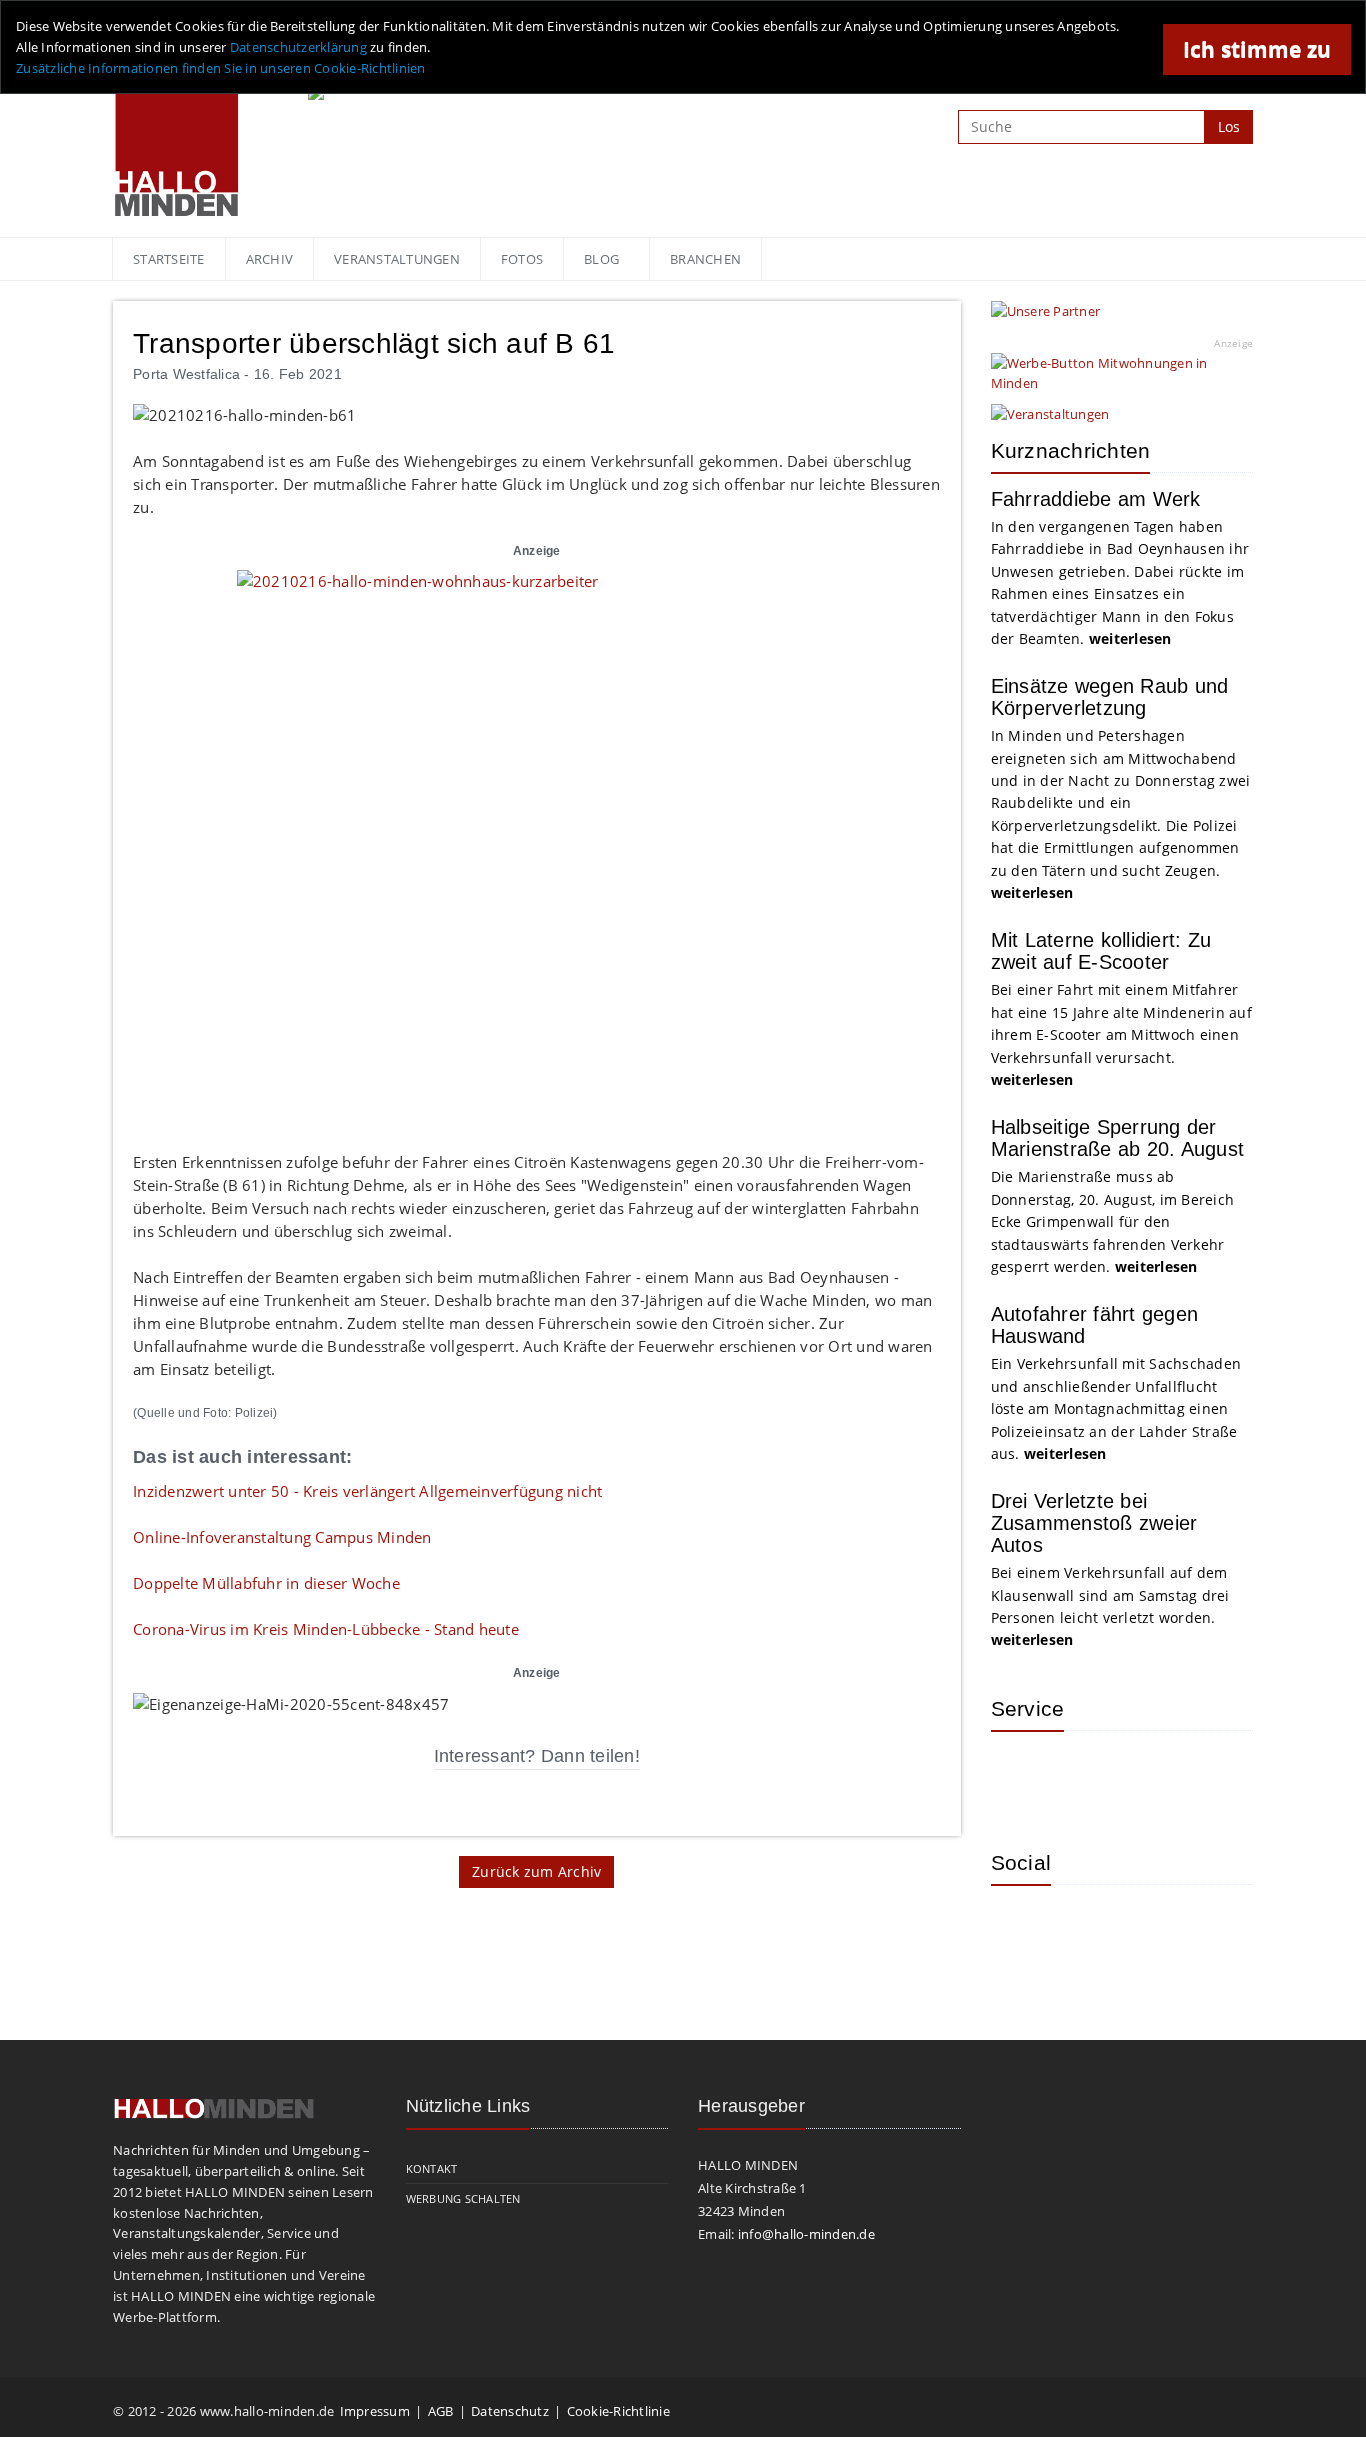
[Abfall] (1151, 1776)
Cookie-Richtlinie (618, 2411)
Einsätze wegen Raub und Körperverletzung (1110, 697)
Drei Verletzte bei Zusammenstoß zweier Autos (1094, 1523)
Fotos (522, 259)
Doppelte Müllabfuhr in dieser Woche (266, 1583)
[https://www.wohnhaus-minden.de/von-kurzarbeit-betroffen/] (537, 849)
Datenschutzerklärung (298, 47)
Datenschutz (510, 2411)
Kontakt (432, 2168)
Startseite (169, 259)
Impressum (375, 2411)
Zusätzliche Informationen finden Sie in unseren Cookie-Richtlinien (221, 68)
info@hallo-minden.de (806, 2234)
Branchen (705, 259)
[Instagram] (1021, 1930)
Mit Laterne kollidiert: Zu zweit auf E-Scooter (1101, 951)
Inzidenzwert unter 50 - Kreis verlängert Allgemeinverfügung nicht (367, 1491)
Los (1229, 126)
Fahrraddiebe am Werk (1096, 499)
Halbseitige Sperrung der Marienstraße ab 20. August (1118, 1138)
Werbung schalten (463, 2198)
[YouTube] (1151, 1930)
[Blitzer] (1086, 1776)
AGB (441, 2411)
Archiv (270, 259)
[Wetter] (1021, 1776)
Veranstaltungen (397, 259)
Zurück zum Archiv (536, 1871)
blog (601, 259)
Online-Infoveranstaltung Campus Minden (282, 1537)
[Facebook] (1086, 1930)
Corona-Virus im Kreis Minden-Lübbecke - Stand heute (326, 1629)
